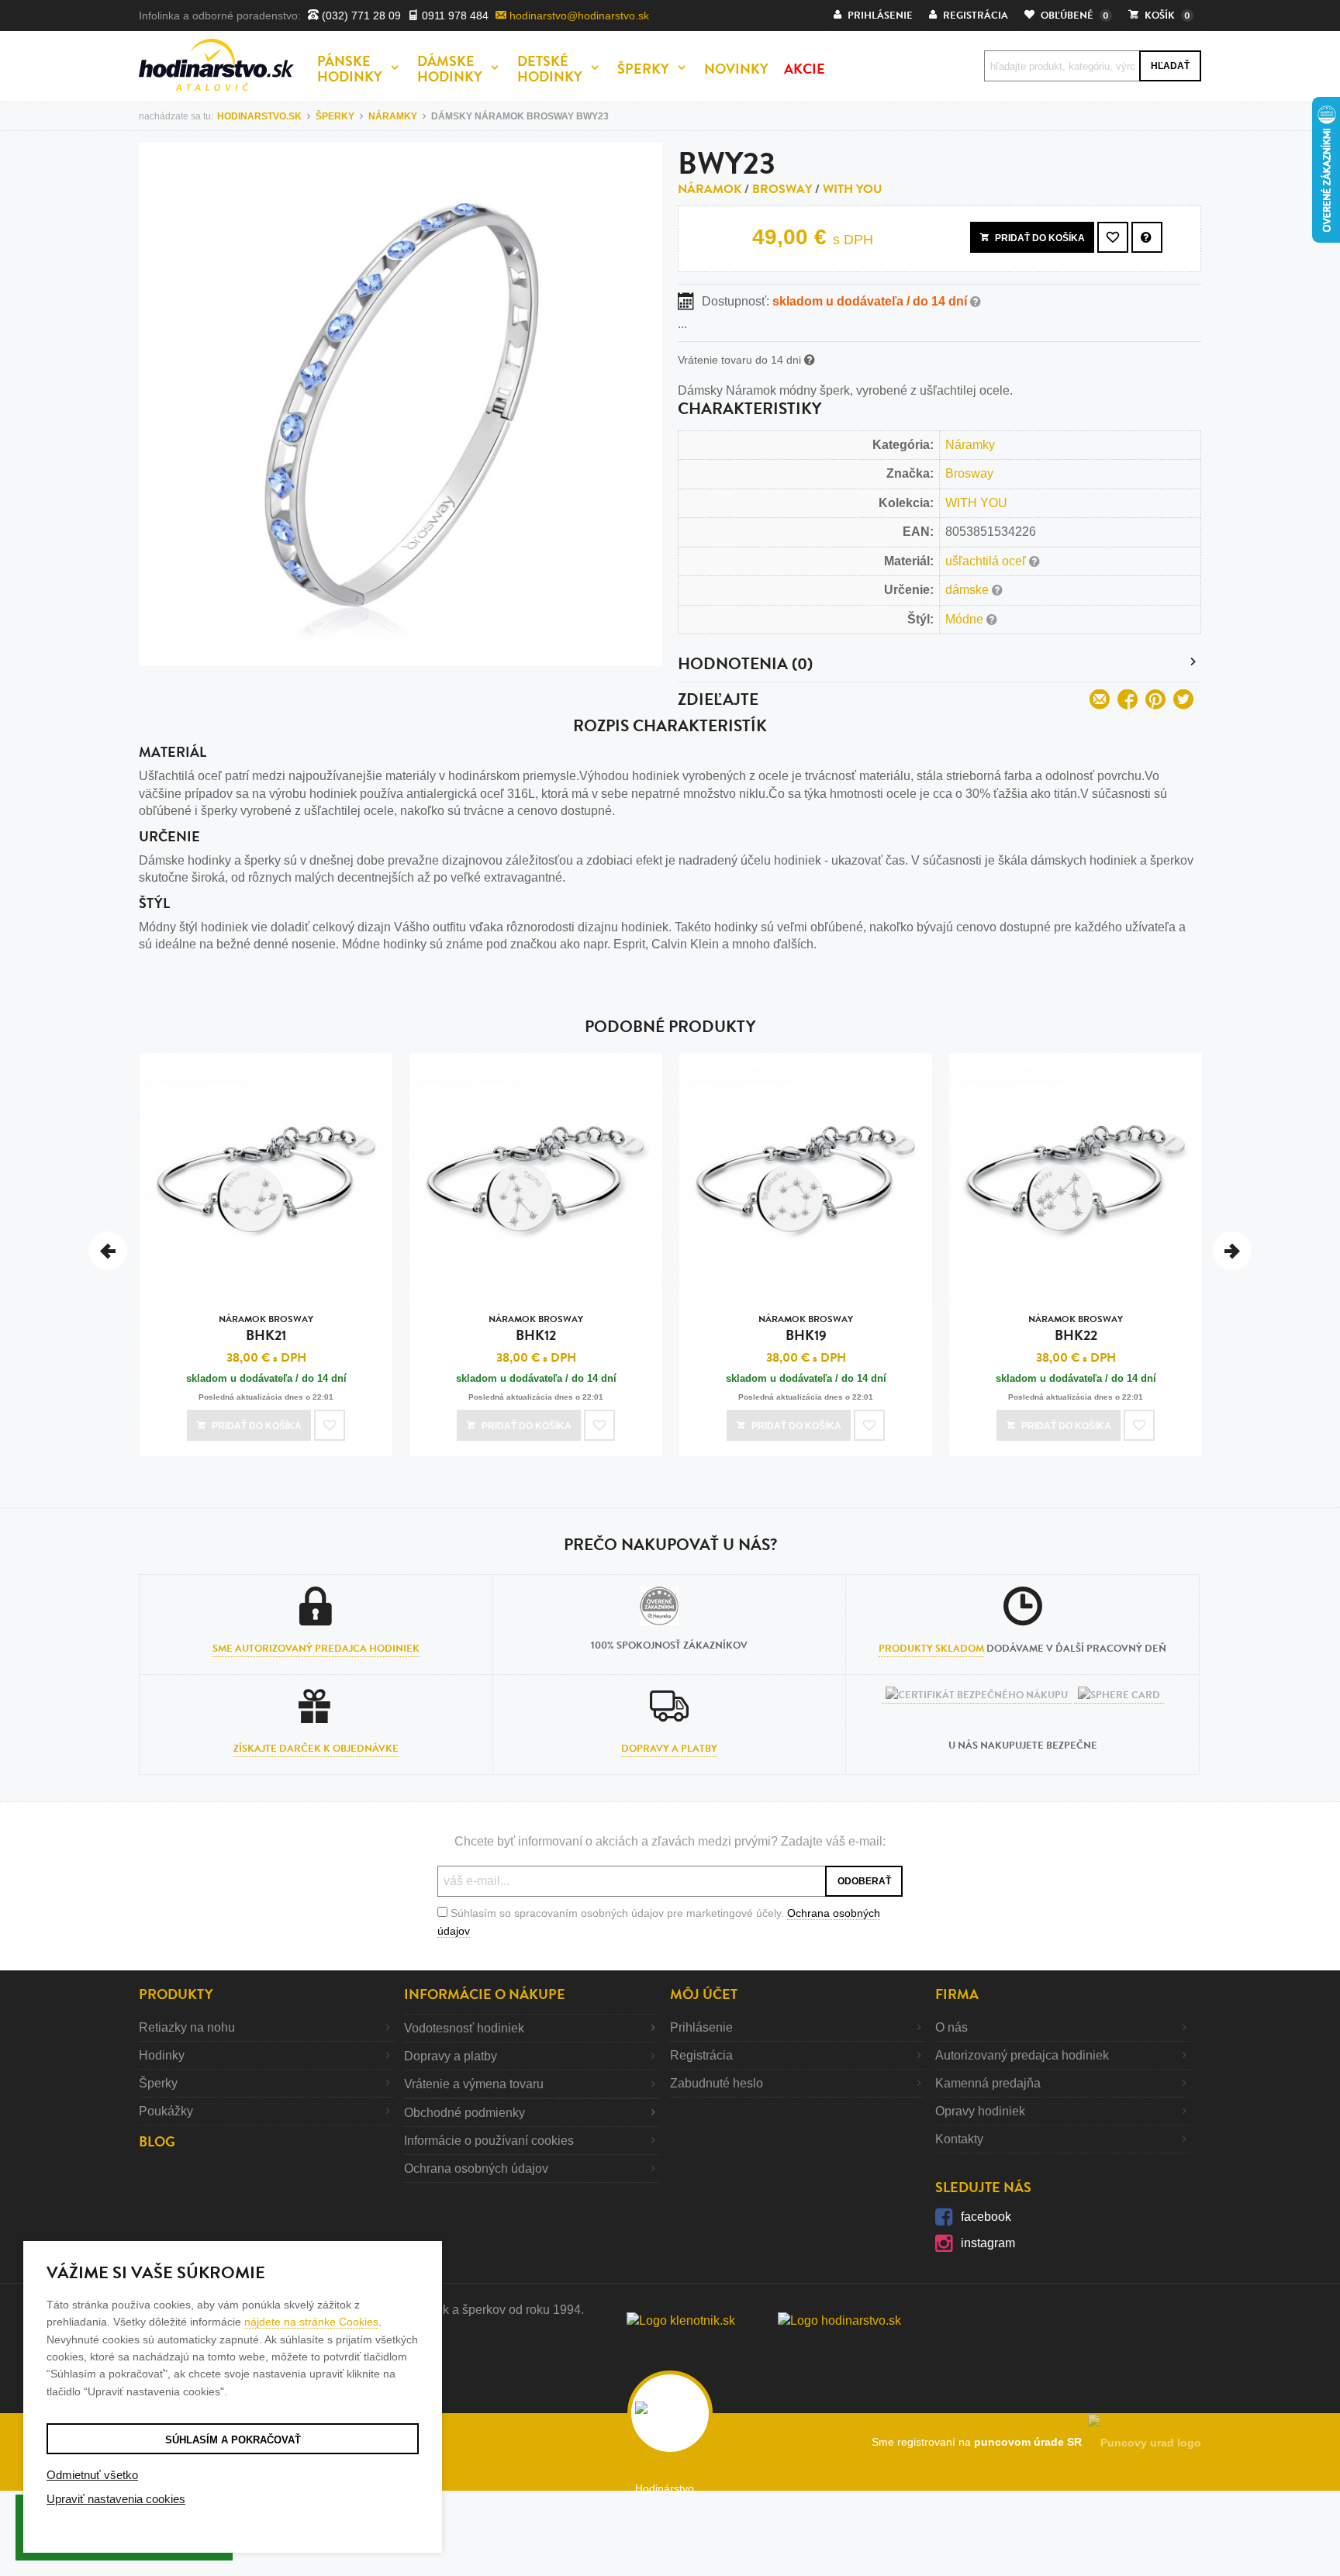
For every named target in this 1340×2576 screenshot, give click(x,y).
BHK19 (806, 1329)
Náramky (970, 445)
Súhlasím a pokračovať (233, 2440)
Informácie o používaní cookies (489, 2141)
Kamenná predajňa (988, 2083)
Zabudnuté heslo (717, 2083)
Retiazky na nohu (187, 2027)
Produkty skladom (931, 1649)
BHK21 (266, 1329)
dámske (969, 590)
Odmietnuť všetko (92, 2475)
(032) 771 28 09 (360, 16)
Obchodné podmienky (465, 2113)
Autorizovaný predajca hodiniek (1022, 2055)
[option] (266, 1259)
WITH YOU (853, 189)
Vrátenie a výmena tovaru (474, 2084)
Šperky (158, 2083)
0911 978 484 (454, 16)
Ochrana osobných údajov (476, 2169)
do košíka (1040, 238)
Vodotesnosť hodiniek (464, 2028)
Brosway (782, 189)
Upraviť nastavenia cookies (116, 2499)
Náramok (710, 189)
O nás (951, 2027)
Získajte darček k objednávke (316, 1749)
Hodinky (162, 2055)
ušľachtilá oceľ (987, 561)
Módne (966, 619)
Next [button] (1232, 1251)
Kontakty (959, 2139)
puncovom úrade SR (1031, 2442)
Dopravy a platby (669, 1749)
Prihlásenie (701, 2027)
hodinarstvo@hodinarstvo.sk (578, 16)
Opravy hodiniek (980, 2111)
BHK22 (1076, 1329)
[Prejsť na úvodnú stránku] (216, 65)
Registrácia (701, 2055)
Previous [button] (108, 1251)
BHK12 (536, 1329)
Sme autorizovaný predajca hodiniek (316, 1649)
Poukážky (166, 2111)
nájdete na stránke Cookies (311, 2322)
